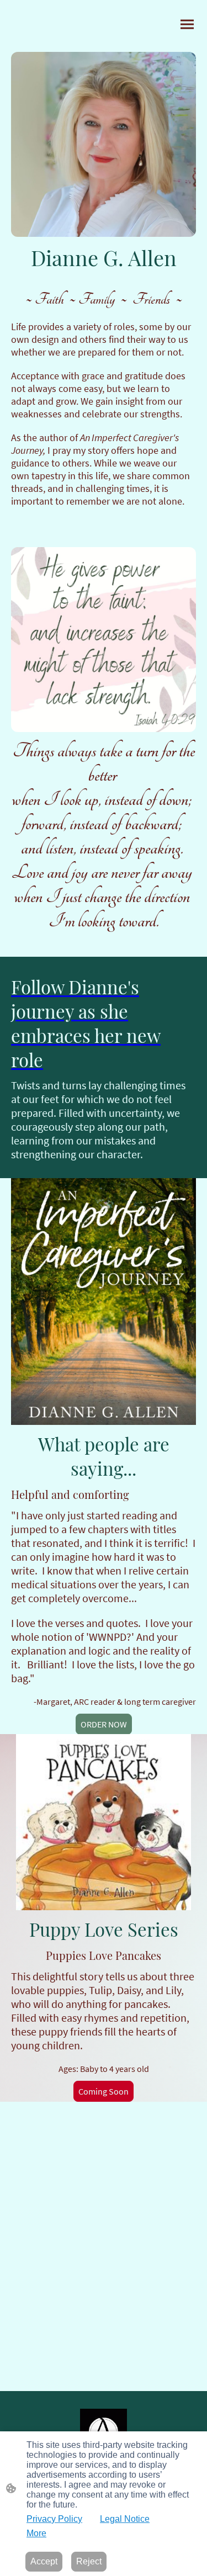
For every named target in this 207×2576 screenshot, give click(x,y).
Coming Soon (104, 2091)
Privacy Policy (54, 2519)
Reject (89, 2561)
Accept (44, 2561)
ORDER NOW (104, 1724)
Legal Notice (125, 2519)
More (36, 2533)
